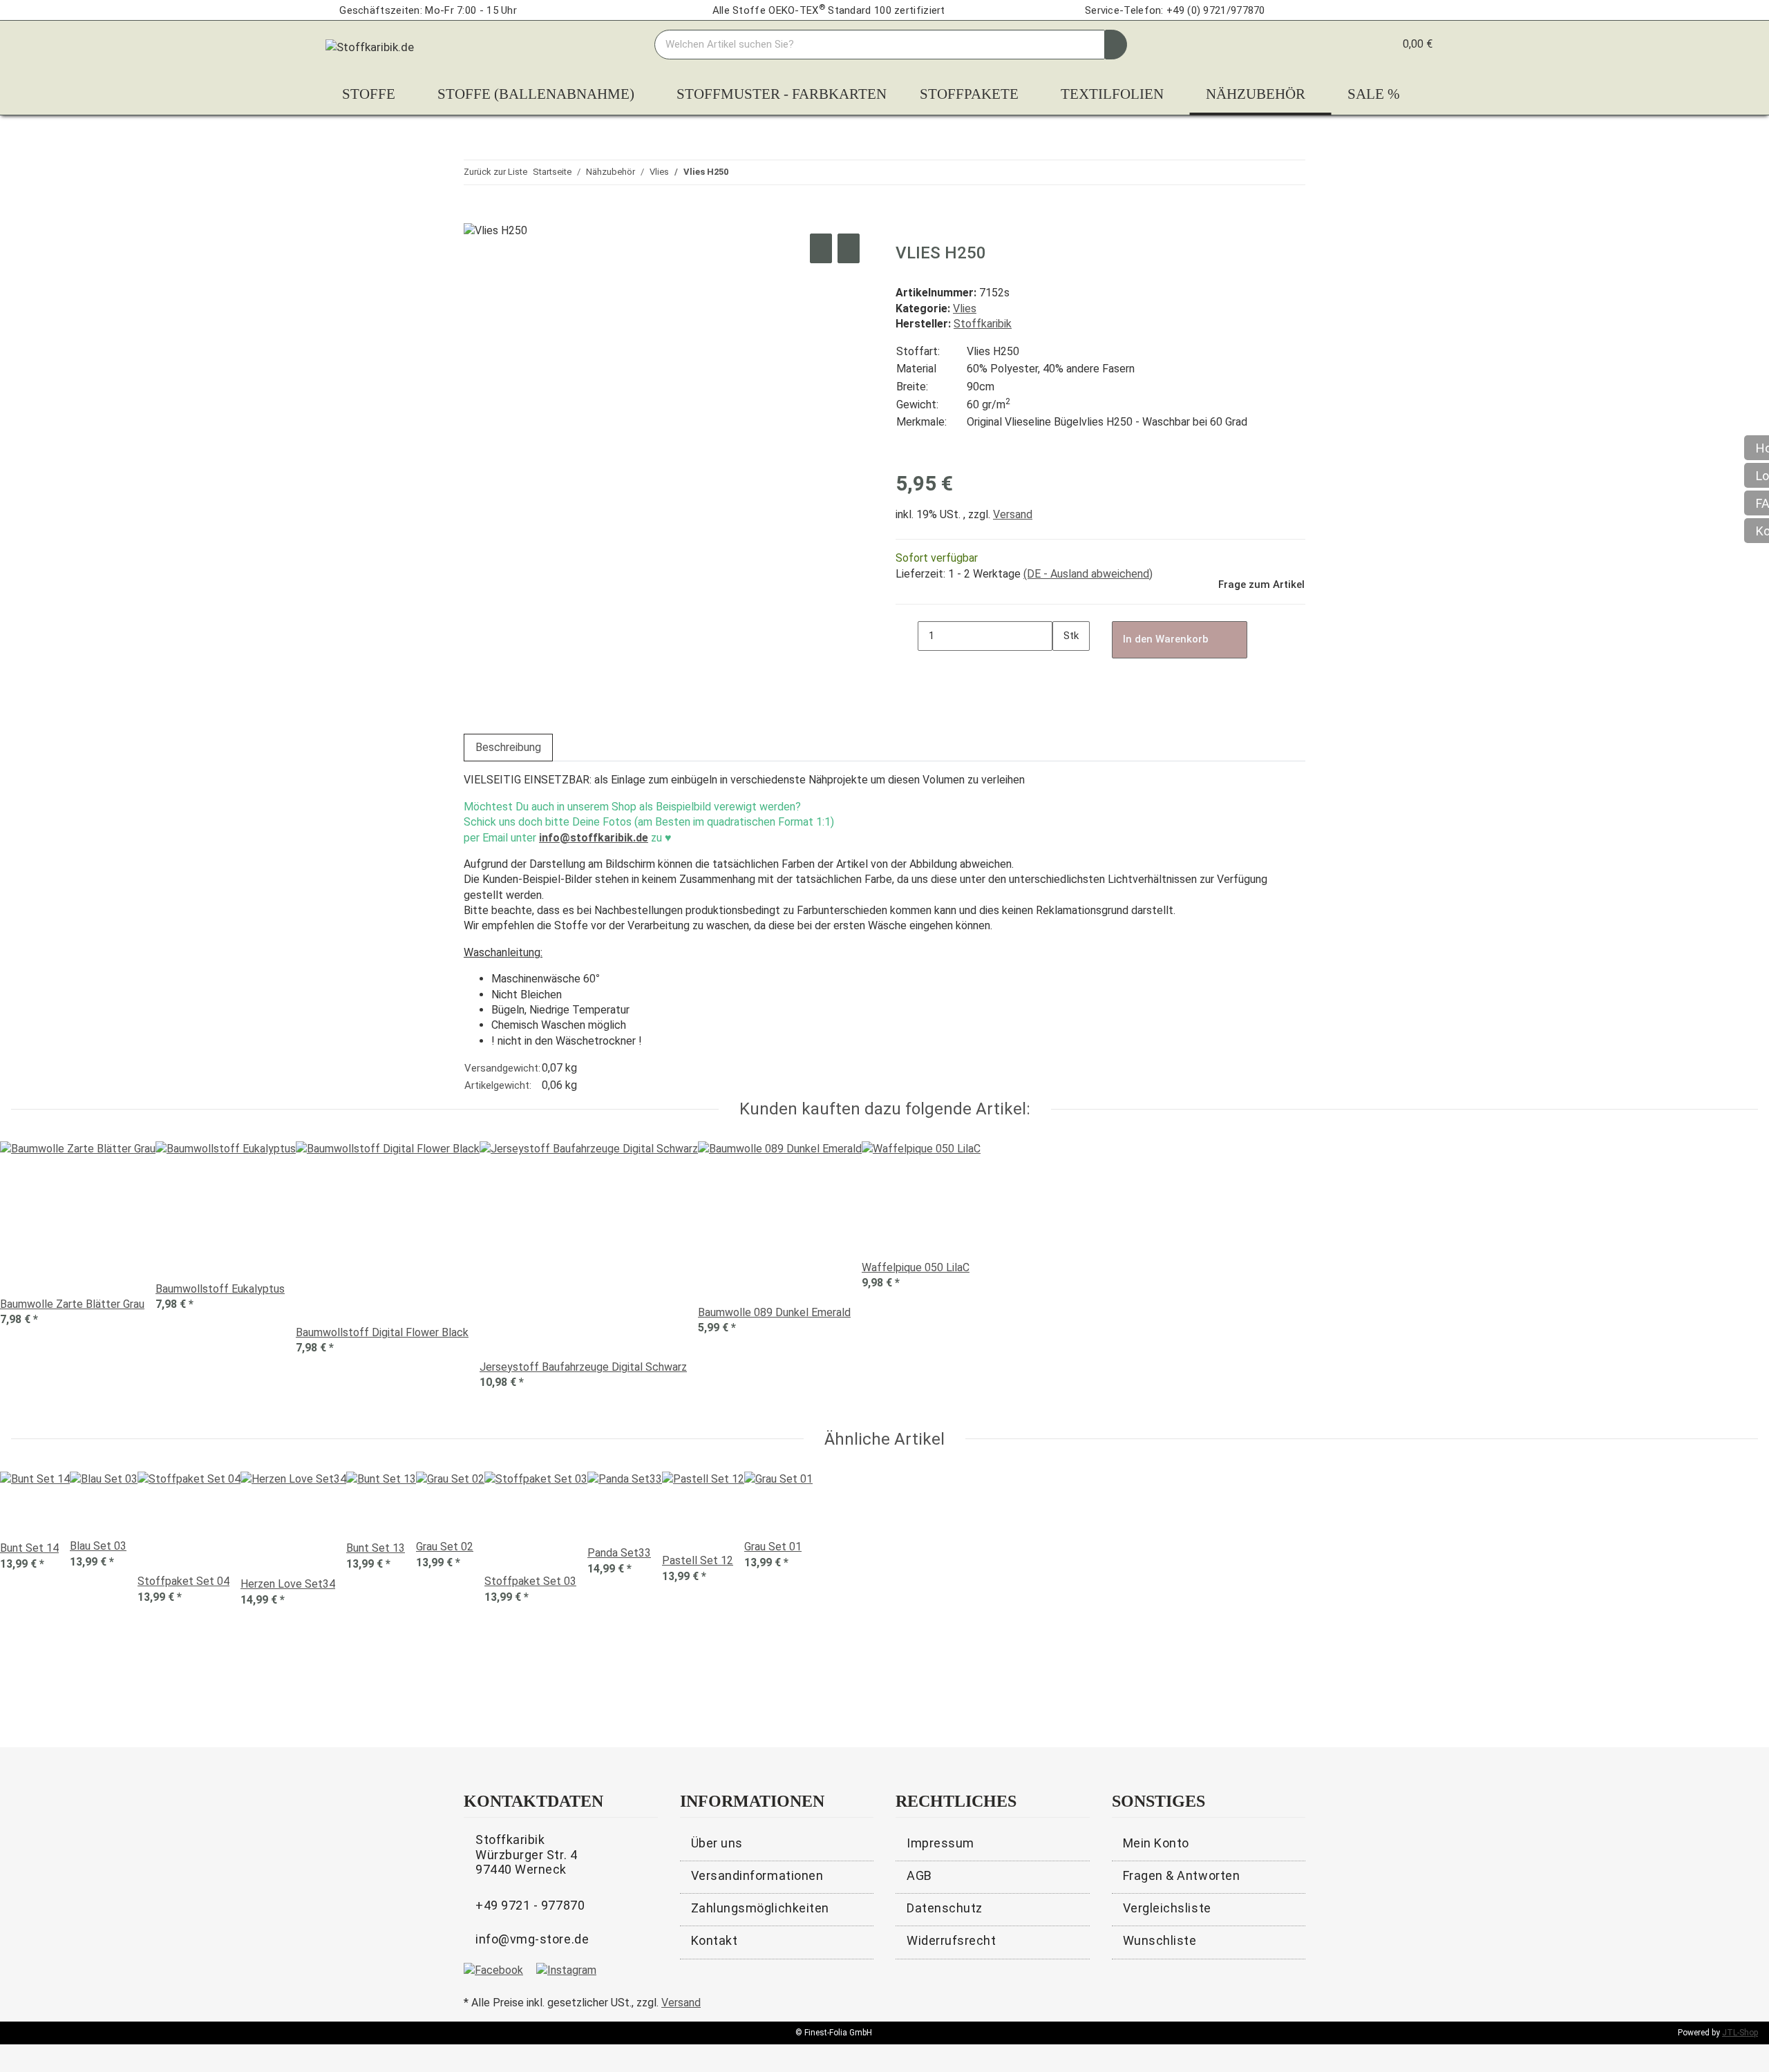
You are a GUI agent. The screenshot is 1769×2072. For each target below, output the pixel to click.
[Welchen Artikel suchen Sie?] (1116, 45)
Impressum (940, 1843)
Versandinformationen (757, 1875)
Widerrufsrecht (952, 1940)
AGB (919, 1875)
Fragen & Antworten (1182, 1875)
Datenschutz (945, 1908)
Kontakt (715, 1940)
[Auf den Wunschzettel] (849, 248)
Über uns (717, 1843)
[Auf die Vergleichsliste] (821, 248)
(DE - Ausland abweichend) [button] (1088, 574)
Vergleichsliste (1167, 1908)
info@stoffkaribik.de (594, 838)
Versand (1013, 514)
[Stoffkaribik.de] (370, 44)
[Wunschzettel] (1378, 44)
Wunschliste (1160, 1940)
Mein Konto (1156, 1843)
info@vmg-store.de (532, 1939)
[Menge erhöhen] (1063, 666)
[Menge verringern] (907, 636)
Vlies (965, 308)
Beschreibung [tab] (508, 747)
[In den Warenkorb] (475, 215)
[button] (1356, 44)
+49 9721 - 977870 (530, 1905)
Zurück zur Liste (495, 172)
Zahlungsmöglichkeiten (760, 1908)
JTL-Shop (1740, 2033)
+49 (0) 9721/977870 (1216, 10)
